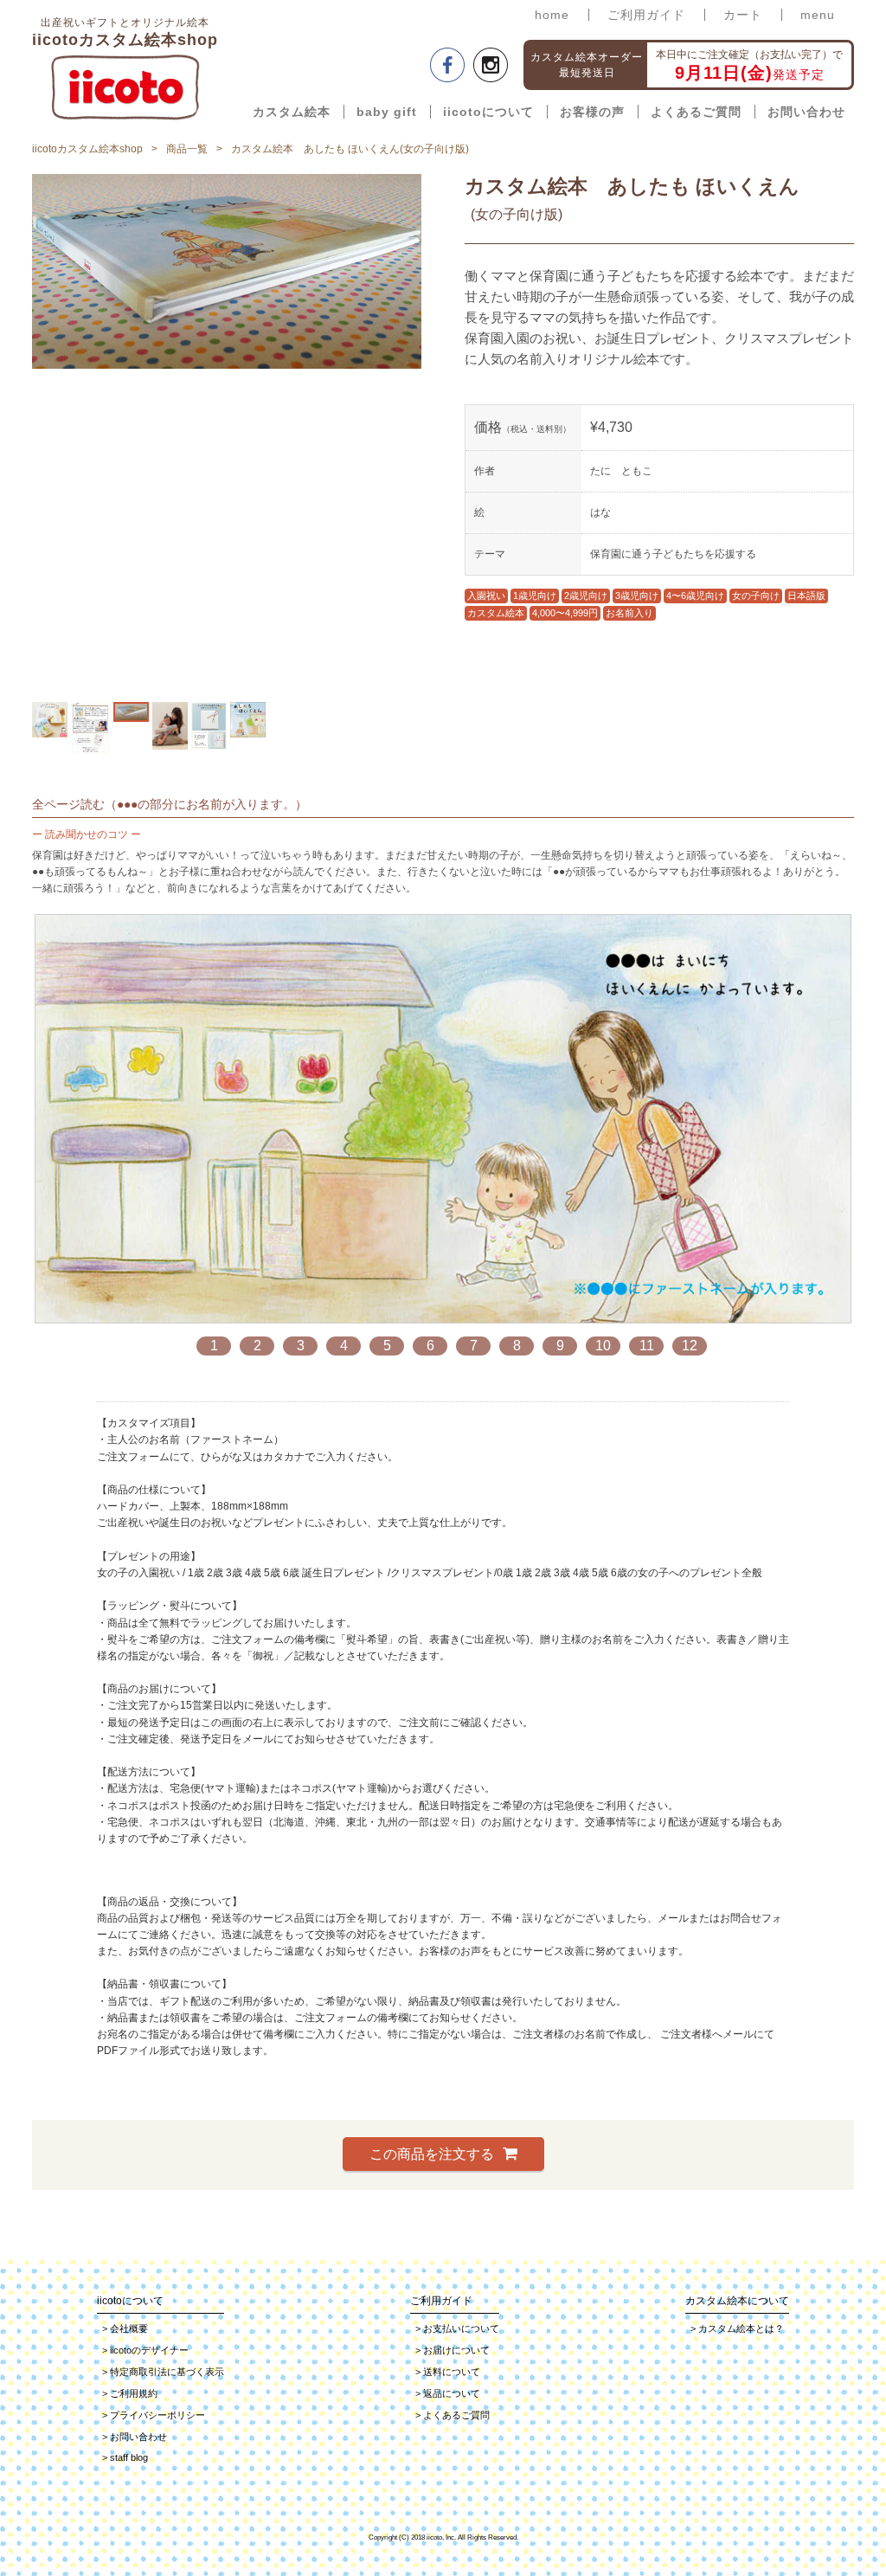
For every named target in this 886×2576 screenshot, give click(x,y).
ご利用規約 (130, 2393)
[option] (50, 720)
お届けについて (453, 2350)
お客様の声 (592, 112)
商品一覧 (187, 149)
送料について (448, 2372)
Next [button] (434, 434)
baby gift (387, 112)
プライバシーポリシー (154, 2415)
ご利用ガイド (646, 15)
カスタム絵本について (737, 2301)
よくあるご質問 (696, 112)
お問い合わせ (806, 112)
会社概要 (125, 2328)
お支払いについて (457, 2328)
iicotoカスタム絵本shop (87, 149)
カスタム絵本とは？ (737, 2328)
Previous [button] (19, 434)
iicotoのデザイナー (145, 2350)
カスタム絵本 (292, 112)
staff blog (125, 2457)
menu (818, 15)
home (552, 15)
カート (743, 15)
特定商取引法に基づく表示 (163, 2372)
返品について (448, 2393)
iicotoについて (488, 112)
